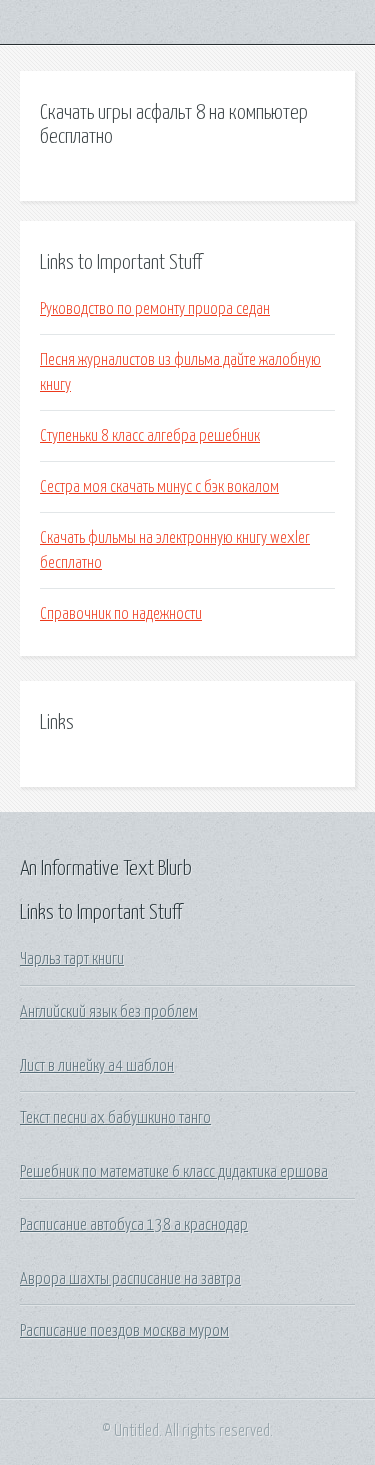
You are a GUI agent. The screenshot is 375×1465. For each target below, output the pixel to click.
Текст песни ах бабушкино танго (115, 1118)
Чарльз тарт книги (72, 959)
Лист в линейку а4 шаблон (97, 1066)
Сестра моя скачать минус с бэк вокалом (159, 487)
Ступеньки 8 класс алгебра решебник (150, 436)
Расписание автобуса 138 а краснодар (134, 1225)
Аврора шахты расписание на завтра (130, 1279)
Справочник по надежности (121, 614)
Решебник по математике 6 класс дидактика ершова (174, 1172)
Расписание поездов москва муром (124, 1331)
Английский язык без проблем (109, 1012)
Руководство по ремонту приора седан (155, 309)
